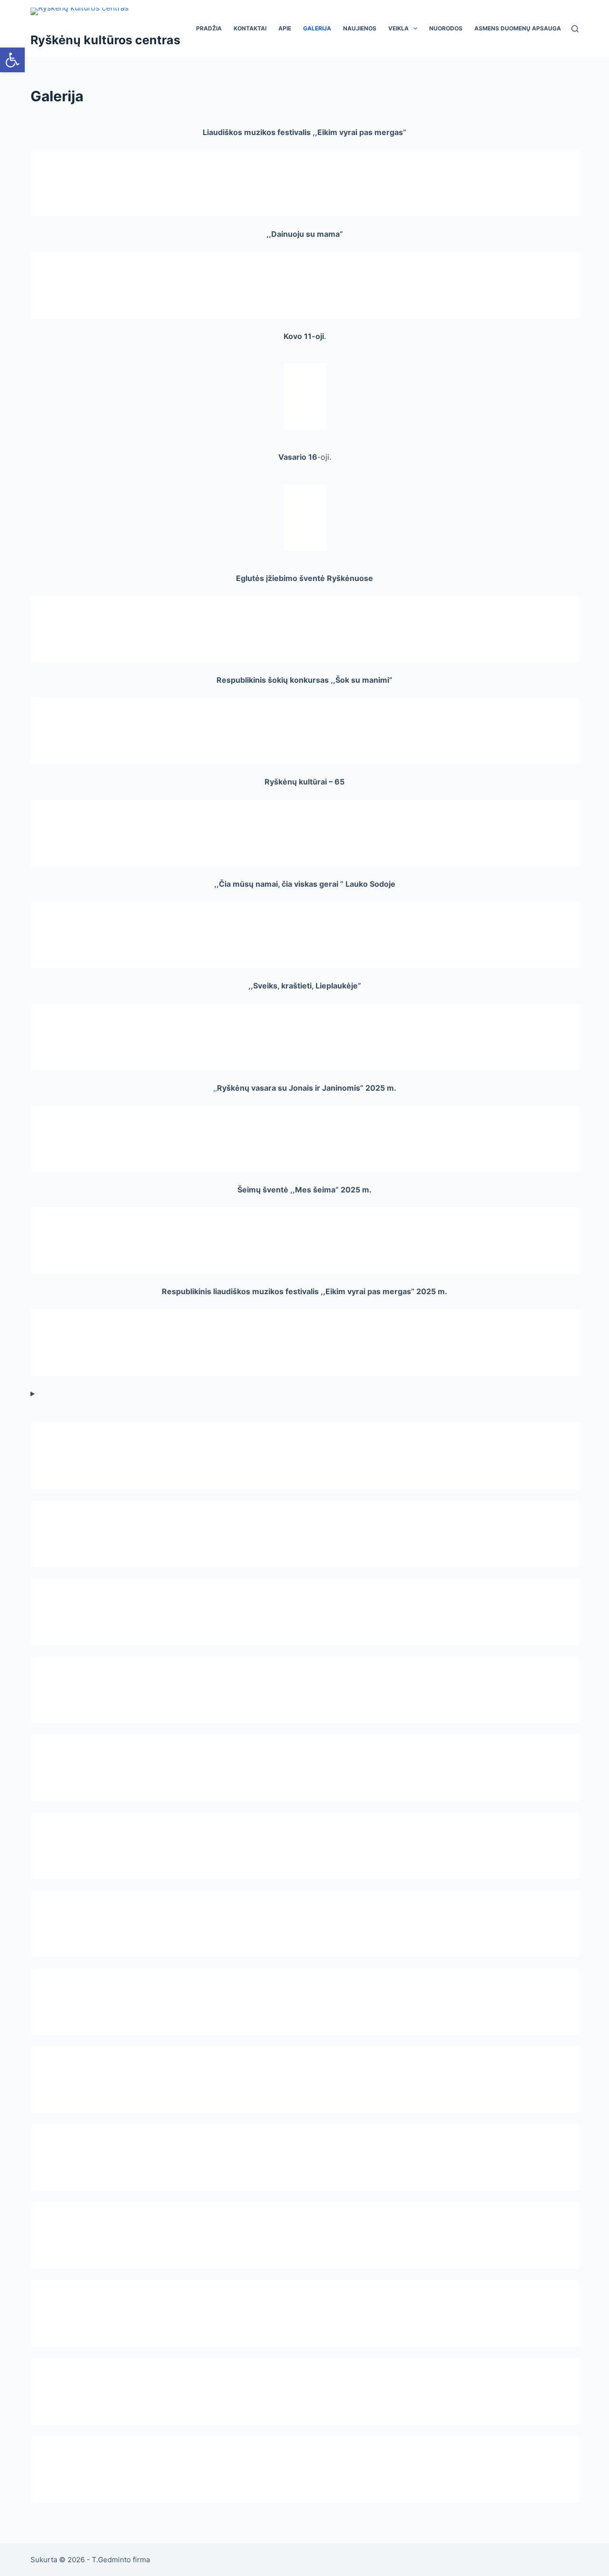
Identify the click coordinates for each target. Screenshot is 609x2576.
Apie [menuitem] (285, 28)
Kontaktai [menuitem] (250, 28)
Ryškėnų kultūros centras (105, 40)
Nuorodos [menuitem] (446, 28)
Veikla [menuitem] (398, 28)
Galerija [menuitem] (317, 28)
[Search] (575, 29)
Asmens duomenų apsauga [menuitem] (518, 28)
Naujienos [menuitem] (360, 28)
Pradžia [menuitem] (209, 28)
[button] (12, 60)
